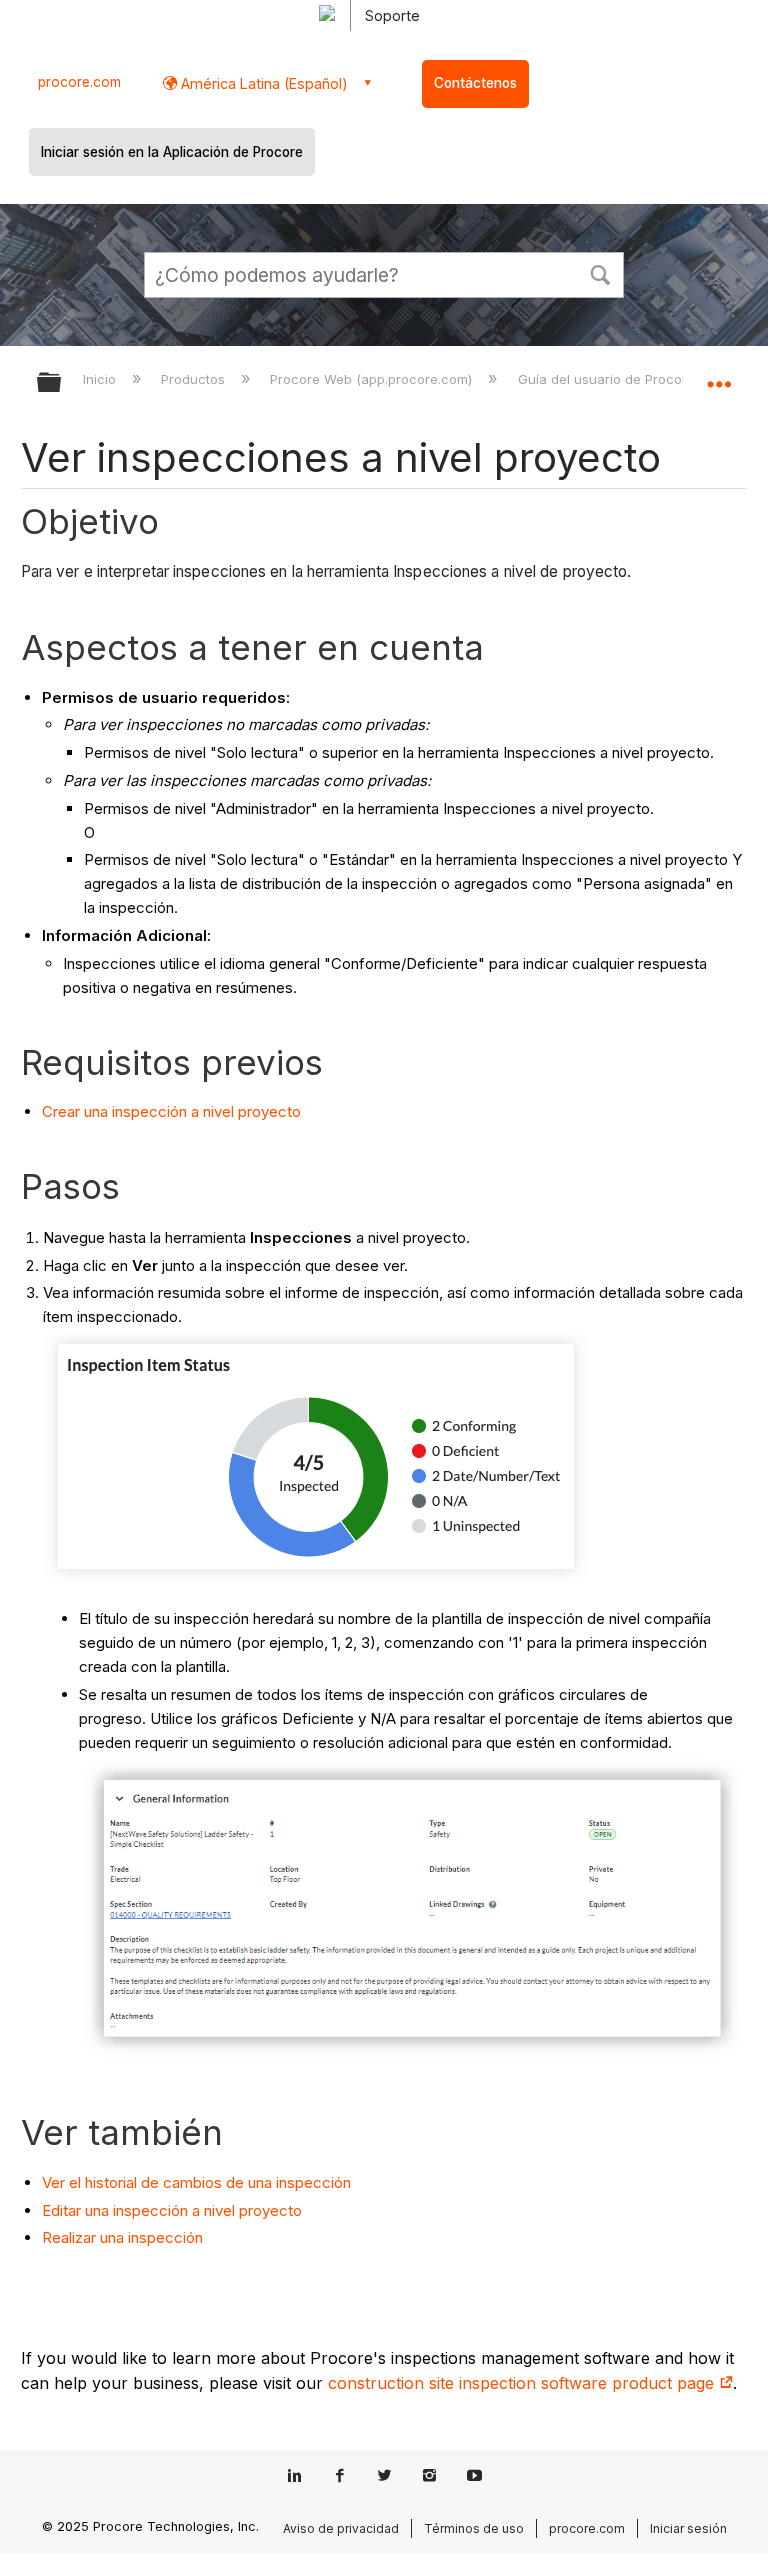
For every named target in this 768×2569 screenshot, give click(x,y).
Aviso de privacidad (341, 2528)
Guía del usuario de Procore (608, 379)
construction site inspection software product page (523, 2383)
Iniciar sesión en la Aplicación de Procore (172, 152)
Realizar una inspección (122, 2237)
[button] (600, 273)
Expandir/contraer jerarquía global (62, 383)
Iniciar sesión (688, 2528)
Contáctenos (475, 83)
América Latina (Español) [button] (262, 83)
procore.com (79, 82)
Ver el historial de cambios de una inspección (196, 2182)
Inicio (101, 379)
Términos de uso (474, 2528)
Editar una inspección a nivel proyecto (172, 2210)
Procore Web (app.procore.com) (373, 379)
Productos (195, 379)
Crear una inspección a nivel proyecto (171, 1111)
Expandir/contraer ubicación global (719, 376)
